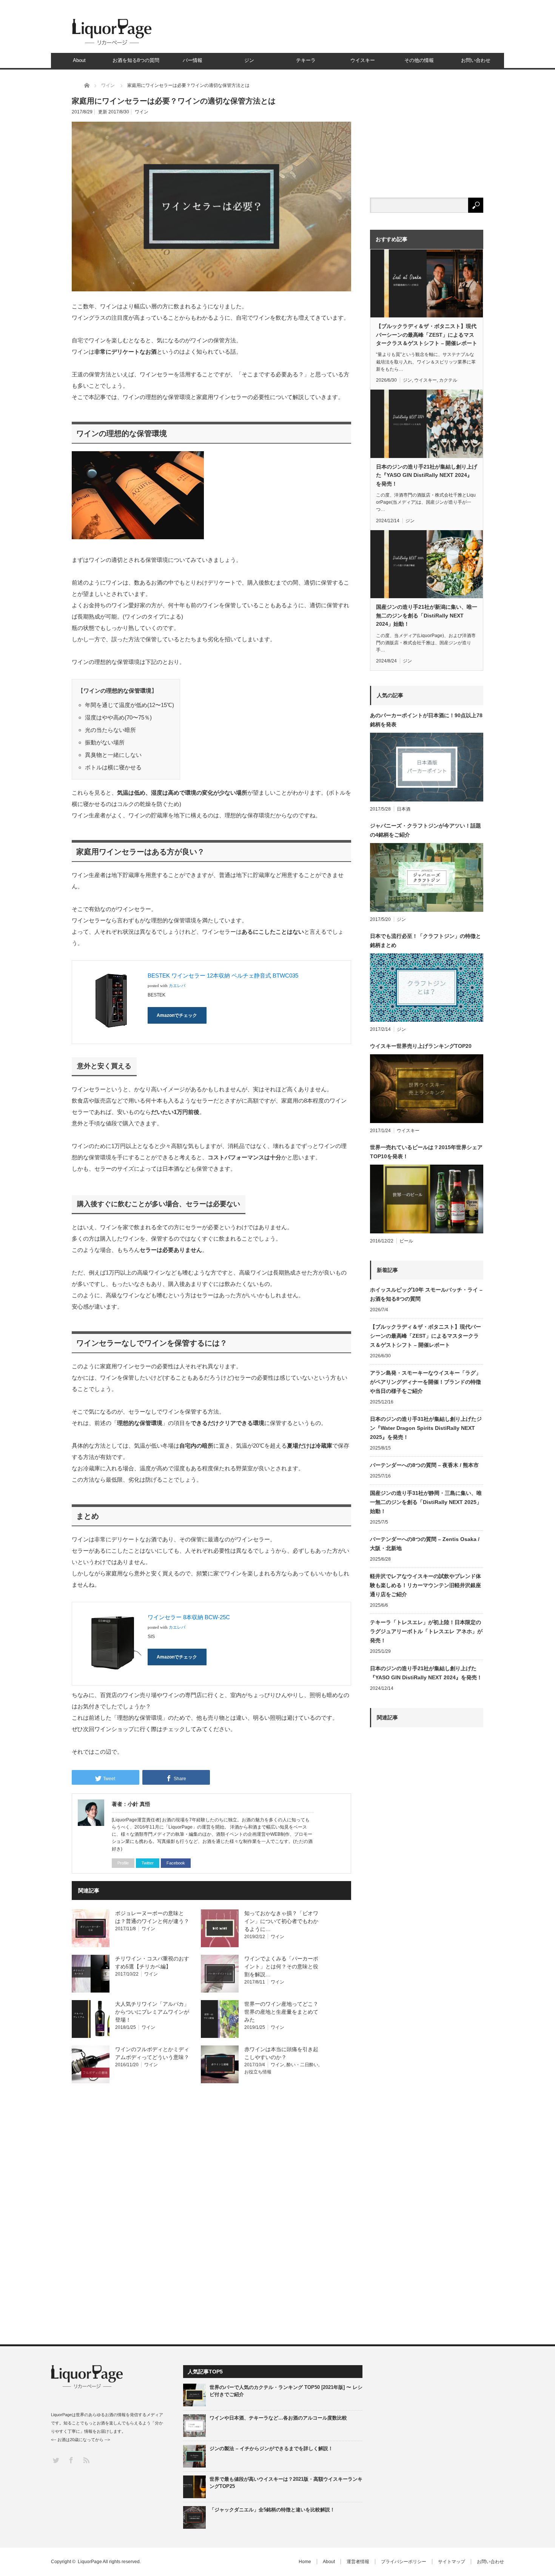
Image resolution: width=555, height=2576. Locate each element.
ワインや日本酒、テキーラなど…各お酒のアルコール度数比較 (278, 2418)
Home (305, 2562)
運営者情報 (358, 2562)
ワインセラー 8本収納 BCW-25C (189, 1617)
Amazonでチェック (177, 1015)
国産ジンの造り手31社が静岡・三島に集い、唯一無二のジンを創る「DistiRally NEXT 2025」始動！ (426, 1502)
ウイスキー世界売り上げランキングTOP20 (421, 1046)
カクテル (448, 380)
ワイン (142, 112)
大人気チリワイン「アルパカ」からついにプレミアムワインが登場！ (152, 2012)
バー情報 (193, 60)
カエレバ (177, 986)
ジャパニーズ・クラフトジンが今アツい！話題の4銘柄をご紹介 (425, 830)
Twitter (148, 1863)
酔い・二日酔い (302, 2065)
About (79, 60)
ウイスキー (363, 60)
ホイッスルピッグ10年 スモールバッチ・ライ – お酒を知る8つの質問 (426, 1294)
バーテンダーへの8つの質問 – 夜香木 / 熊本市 (424, 1465)
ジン (249, 60)
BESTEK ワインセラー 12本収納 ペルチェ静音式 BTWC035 (223, 975)
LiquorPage (90, 2562)
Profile (123, 1863)
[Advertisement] (427, 2012)
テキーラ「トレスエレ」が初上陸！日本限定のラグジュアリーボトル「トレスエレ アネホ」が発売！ (426, 1631)
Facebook (176, 1863)
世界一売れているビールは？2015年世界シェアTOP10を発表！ (426, 1152)
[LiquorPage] (112, 45)
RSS (86, 2460)
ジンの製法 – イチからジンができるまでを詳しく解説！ (271, 2448)
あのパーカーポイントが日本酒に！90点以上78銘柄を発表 (426, 720)
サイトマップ (452, 2562)
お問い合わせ (476, 60)
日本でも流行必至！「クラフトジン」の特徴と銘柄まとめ (425, 941)
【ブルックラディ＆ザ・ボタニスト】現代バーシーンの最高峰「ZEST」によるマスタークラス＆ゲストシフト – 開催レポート (427, 335)
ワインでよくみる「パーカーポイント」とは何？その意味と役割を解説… (281, 1966)
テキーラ (306, 60)
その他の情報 (419, 60)
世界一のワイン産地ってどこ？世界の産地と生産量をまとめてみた (281, 2012)
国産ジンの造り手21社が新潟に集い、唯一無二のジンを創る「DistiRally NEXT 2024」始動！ (427, 615)
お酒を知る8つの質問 (136, 60)
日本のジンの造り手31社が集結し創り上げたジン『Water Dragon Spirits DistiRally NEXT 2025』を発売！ (426, 1428)
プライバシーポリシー (404, 2562)
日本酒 (404, 809)
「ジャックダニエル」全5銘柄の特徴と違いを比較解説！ (272, 2510)
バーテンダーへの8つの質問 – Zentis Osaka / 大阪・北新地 (425, 1544)
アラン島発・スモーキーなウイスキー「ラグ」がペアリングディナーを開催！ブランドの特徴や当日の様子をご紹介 (425, 1382)
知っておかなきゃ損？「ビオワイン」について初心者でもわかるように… (281, 1921)
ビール (406, 1241)
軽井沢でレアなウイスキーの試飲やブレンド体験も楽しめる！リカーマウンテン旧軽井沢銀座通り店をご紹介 (425, 1585)
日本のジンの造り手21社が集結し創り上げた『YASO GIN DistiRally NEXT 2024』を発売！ (427, 475)
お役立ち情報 (258, 2072)
